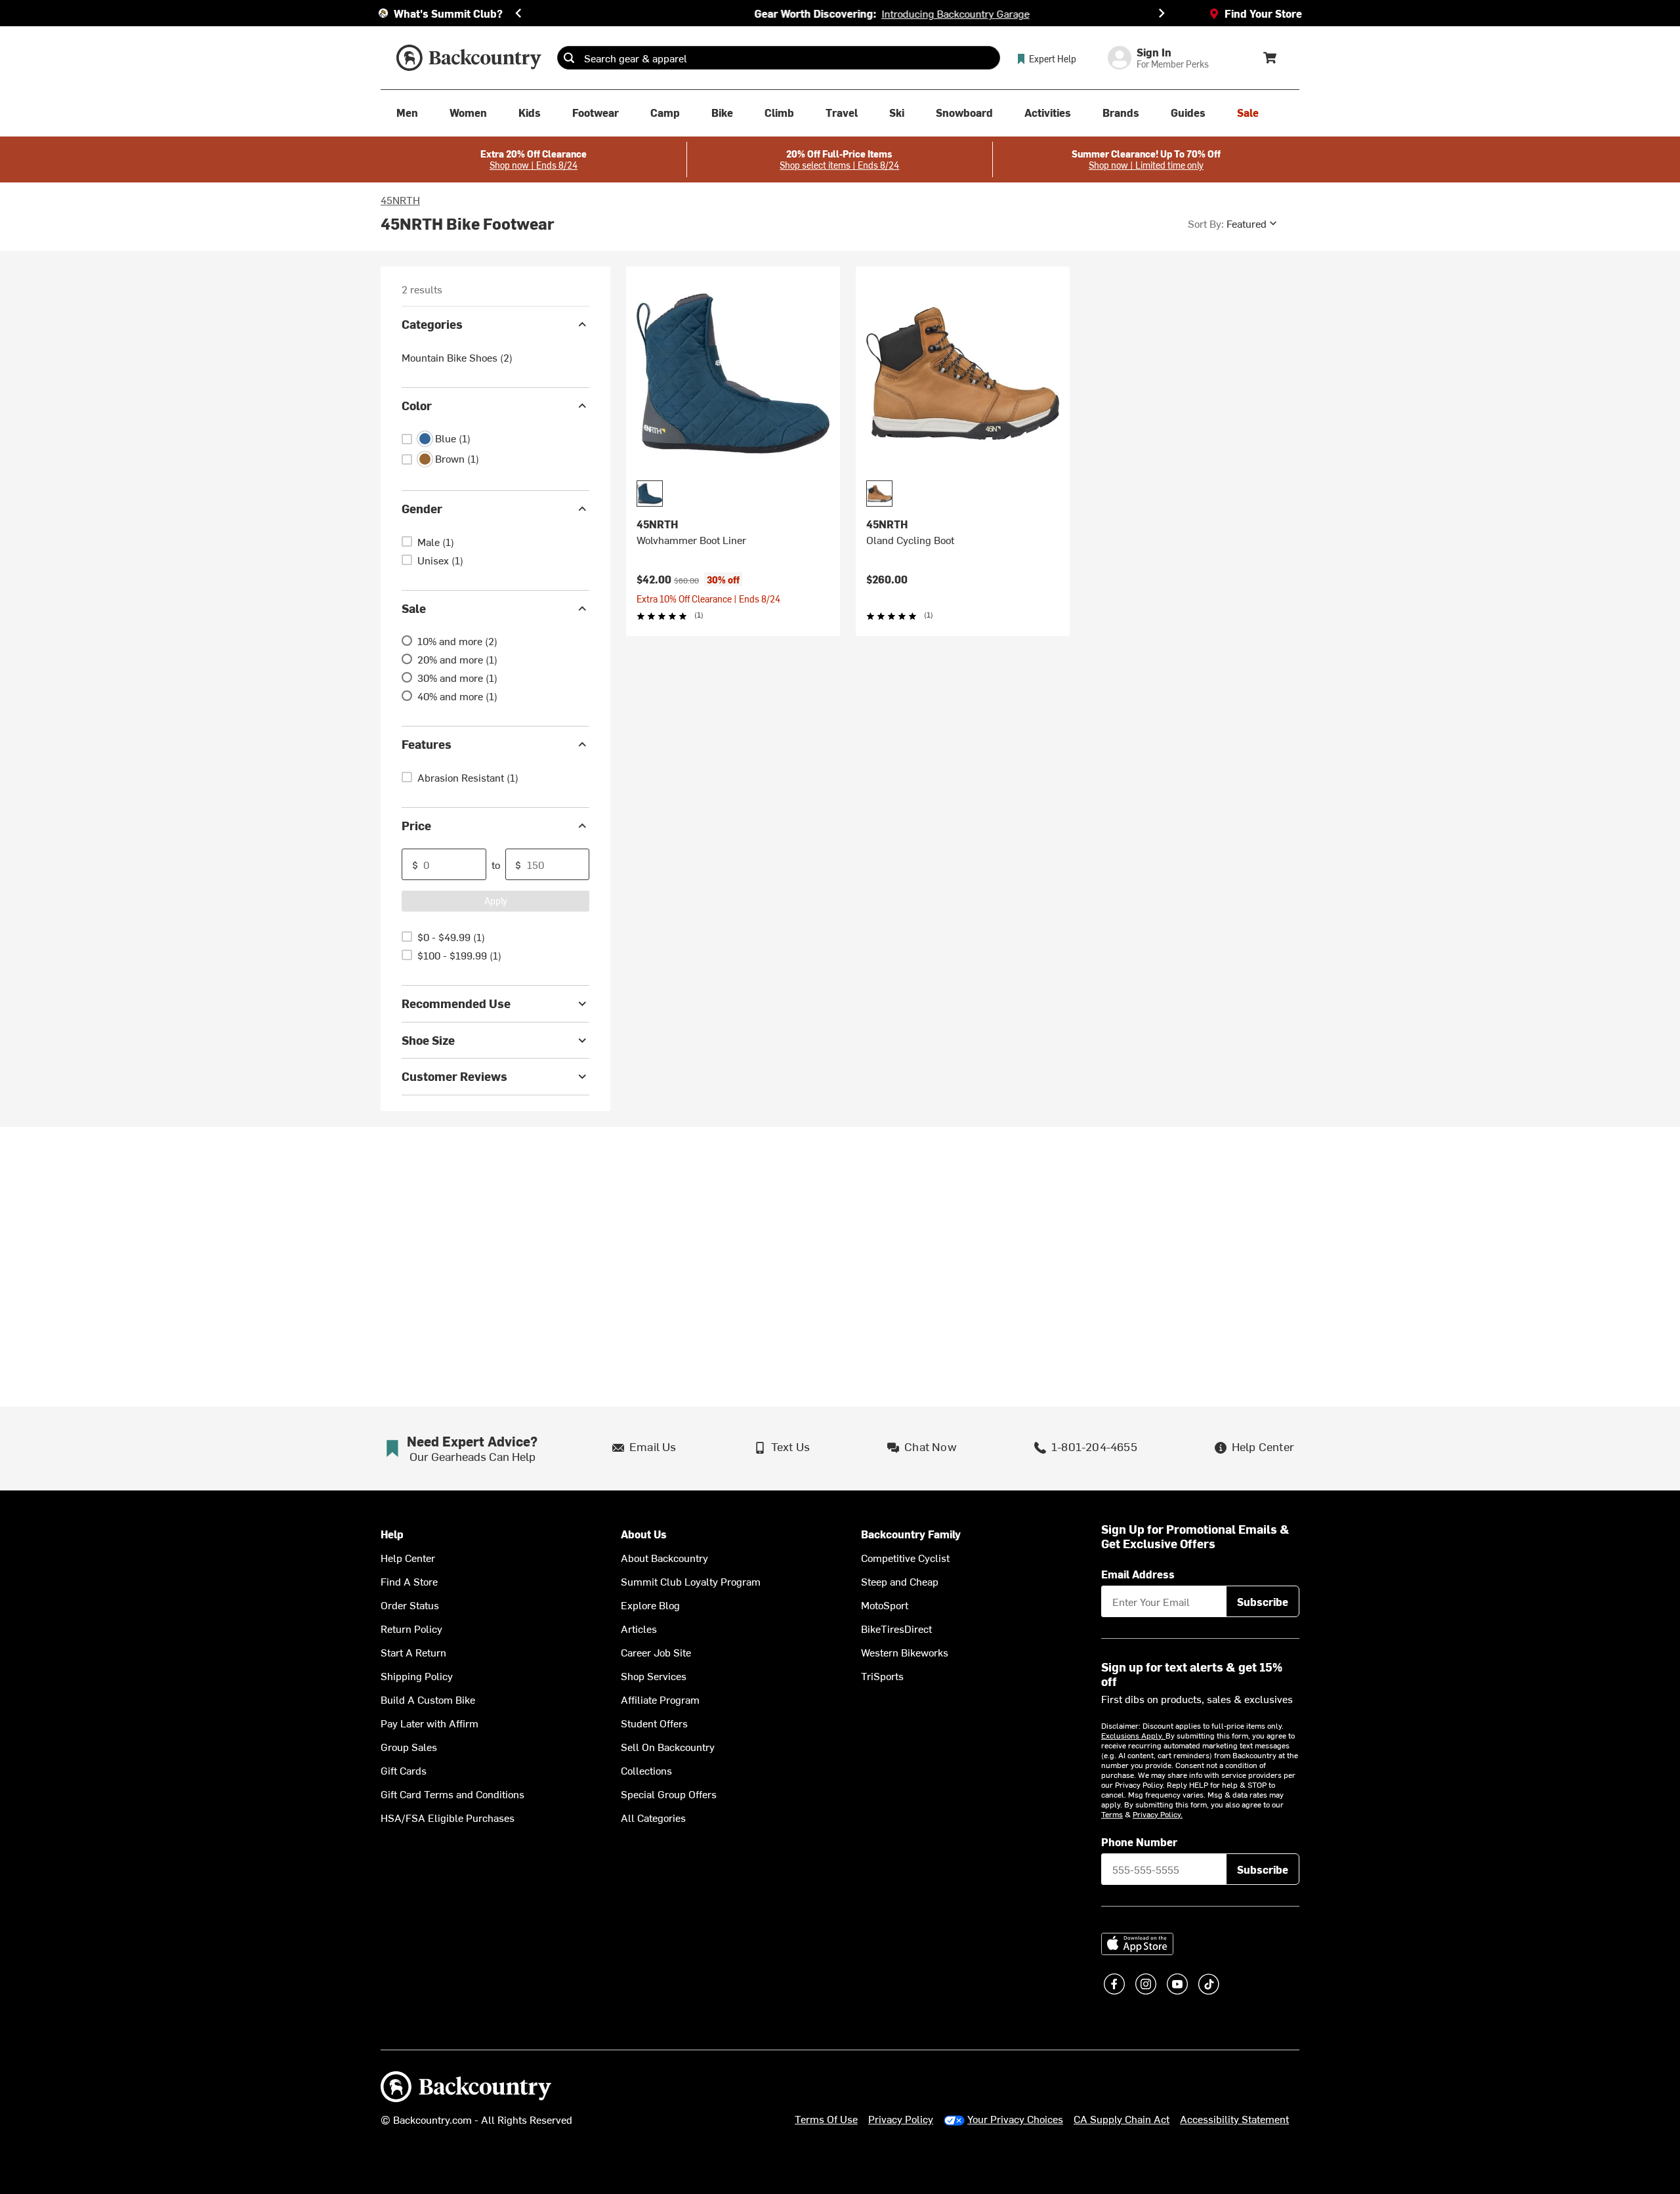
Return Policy (411, 1628)
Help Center (408, 1557)
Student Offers (654, 1723)
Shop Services (654, 1676)
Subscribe (1263, 1601)
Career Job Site (656, 1652)
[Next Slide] (1162, 13)
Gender (422, 508)
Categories (432, 324)
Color (417, 405)
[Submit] (569, 58)
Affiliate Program (660, 1699)
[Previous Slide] (518, 13)
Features (427, 744)
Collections (646, 1770)
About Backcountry (664, 1557)
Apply (496, 901)
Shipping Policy (417, 1676)
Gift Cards (404, 1770)
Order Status (410, 1605)
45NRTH (400, 200)
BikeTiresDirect (896, 1628)
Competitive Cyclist (905, 1557)
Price (416, 825)
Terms (1112, 1814)
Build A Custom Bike (428, 1699)
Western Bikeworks (905, 1652)
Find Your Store (1263, 13)
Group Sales (409, 1746)
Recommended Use (456, 1003)
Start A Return (413, 1652)
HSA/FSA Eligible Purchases (448, 1817)
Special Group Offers (669, 1794)
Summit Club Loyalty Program (691, 1581)
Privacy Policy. (1158, 1814)
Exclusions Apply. (1133, 1735)
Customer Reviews (454, 1076)
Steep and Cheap (900, 1581)
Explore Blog (650, 1605)
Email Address (1138, 1574)
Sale (414, 608)
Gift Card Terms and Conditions (452, 1794)
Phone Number (1139, 1842)
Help (392, 1534)
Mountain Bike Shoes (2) (457, 357)
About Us (644, 1534)
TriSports (882, 1676)
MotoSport (885, 1605)
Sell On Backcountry (668, 1746)
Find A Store (409, 1581)
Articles (639, 1628)
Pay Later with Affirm (430, 1723)
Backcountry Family (911, 1534)
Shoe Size (428, 1040)
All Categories (653, 1817)
